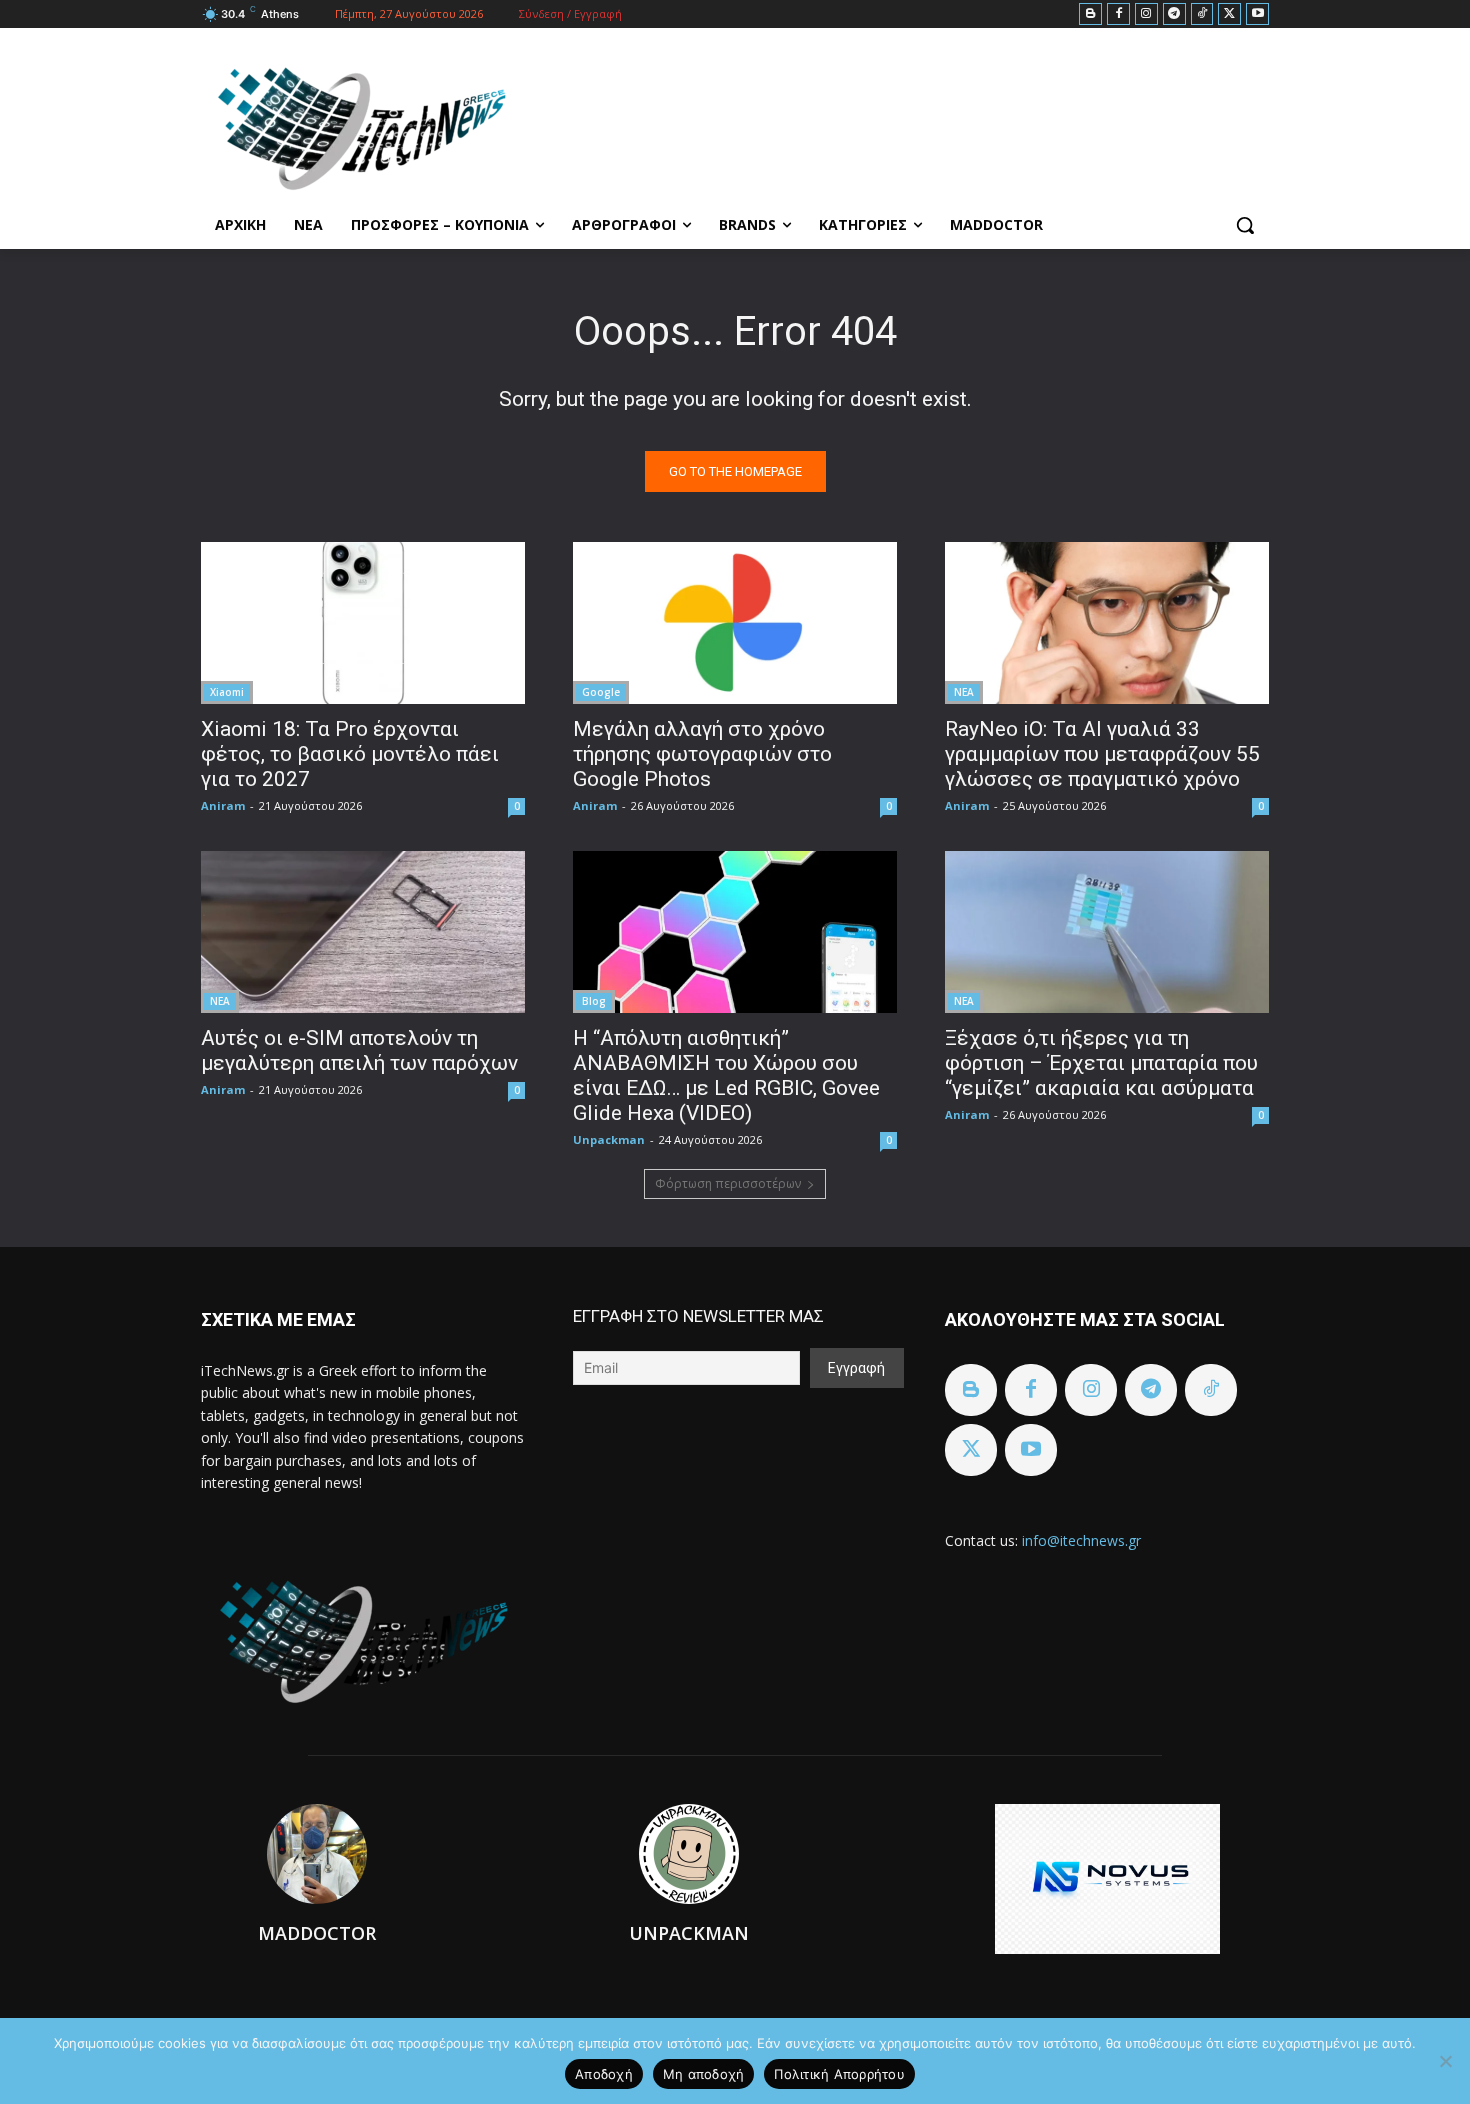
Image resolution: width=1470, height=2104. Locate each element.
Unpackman (609, 1139)
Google (601, 692)
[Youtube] (1257, 14)
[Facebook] (1118, 14)
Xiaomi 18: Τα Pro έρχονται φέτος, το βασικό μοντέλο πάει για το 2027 (350, 754)
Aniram (223, 805)
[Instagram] (1146, 14)
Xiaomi (227, 692)
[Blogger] (1090, 14)
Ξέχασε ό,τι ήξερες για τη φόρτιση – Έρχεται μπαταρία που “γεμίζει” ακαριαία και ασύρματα (1101, 1063)
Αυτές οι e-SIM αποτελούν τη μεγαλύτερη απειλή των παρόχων (359, 1050)
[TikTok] (1202, 14)
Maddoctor (317, 1933)
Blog (594, 1001)
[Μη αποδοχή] (1445, 2061)
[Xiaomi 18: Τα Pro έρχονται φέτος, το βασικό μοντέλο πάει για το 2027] (363, 623)
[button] (1245, 225)
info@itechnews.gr (1081, 1540)
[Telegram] (1174, 14)
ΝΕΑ (964, 692)
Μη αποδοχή (704, 2074)
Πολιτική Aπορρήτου (839, 2074)
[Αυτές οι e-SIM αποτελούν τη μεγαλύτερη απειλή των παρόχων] (363, 932)
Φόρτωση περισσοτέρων (728, 1183)
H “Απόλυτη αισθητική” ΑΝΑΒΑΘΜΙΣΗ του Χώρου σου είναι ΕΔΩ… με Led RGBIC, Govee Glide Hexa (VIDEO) (726, 1075)
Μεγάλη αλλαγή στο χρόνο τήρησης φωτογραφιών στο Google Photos (702, 754)
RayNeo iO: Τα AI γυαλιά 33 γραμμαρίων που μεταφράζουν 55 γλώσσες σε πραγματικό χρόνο (1102, 754)
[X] (1229, 14)
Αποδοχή (604, 2074)
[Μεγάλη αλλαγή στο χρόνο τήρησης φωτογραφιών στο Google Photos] (735, 623)
